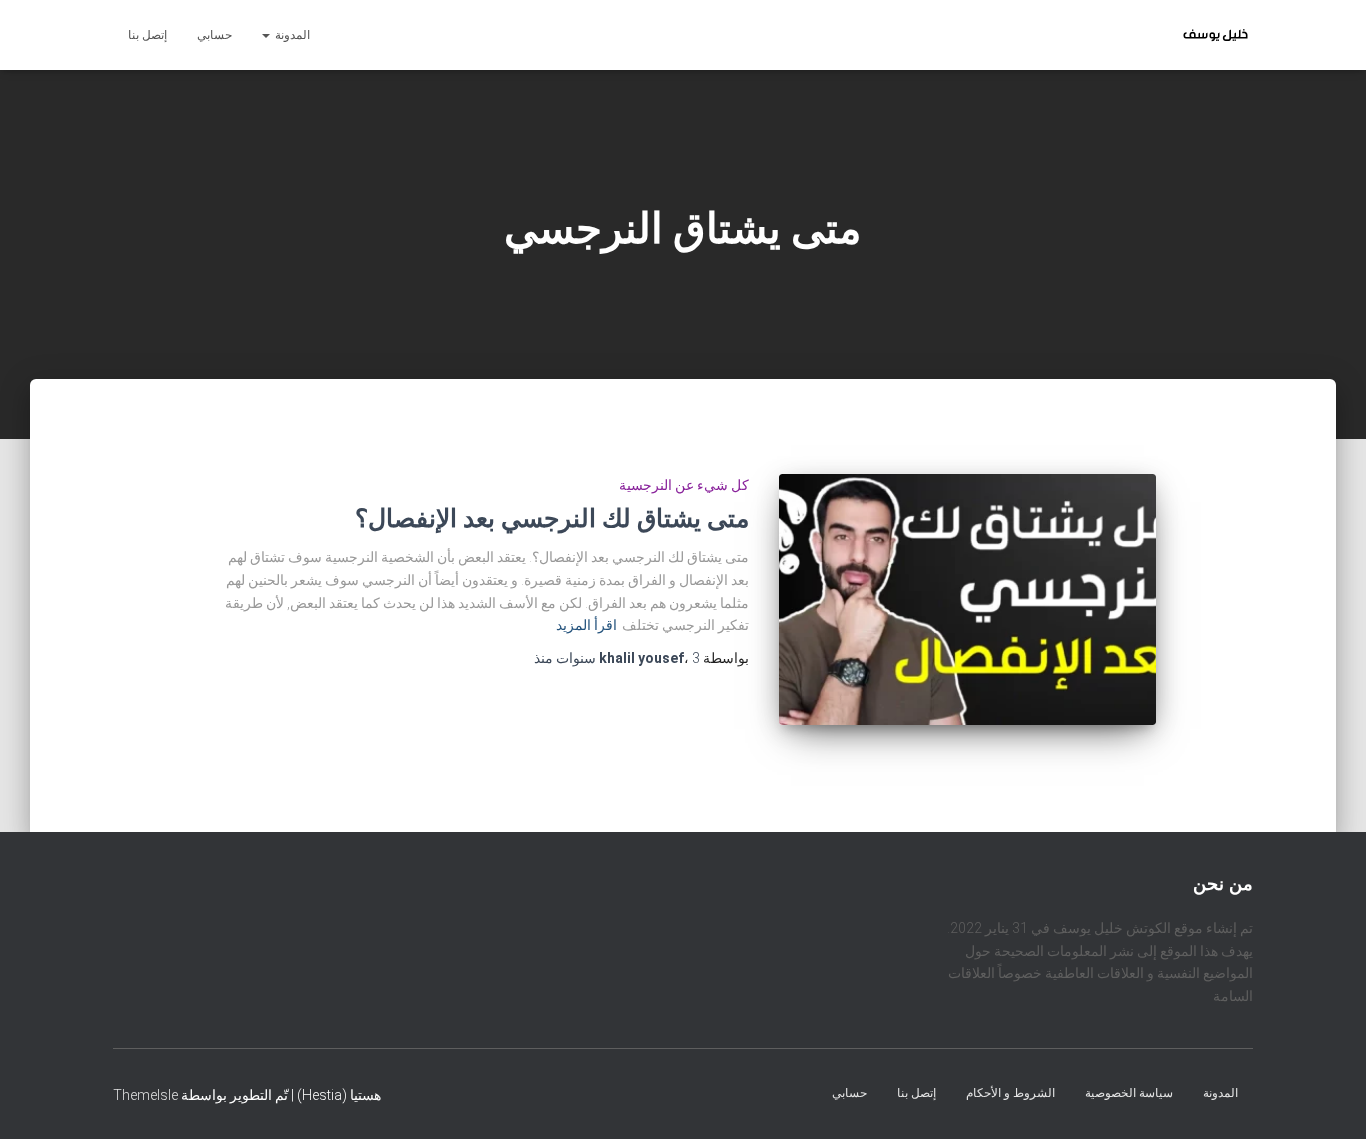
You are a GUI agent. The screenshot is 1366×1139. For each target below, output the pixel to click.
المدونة (291, 35)
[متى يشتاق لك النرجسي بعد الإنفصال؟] (967, 599)
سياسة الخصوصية (1129, 1092)
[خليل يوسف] (1215, 35)
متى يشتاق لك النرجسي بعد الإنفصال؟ (552, 518)
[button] (267, 35)
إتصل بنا (147, 35)
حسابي (214, 35)
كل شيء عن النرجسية (684, 485)
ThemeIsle (145, 1094)
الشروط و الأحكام (1010, 1092)
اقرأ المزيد (586, 625)
